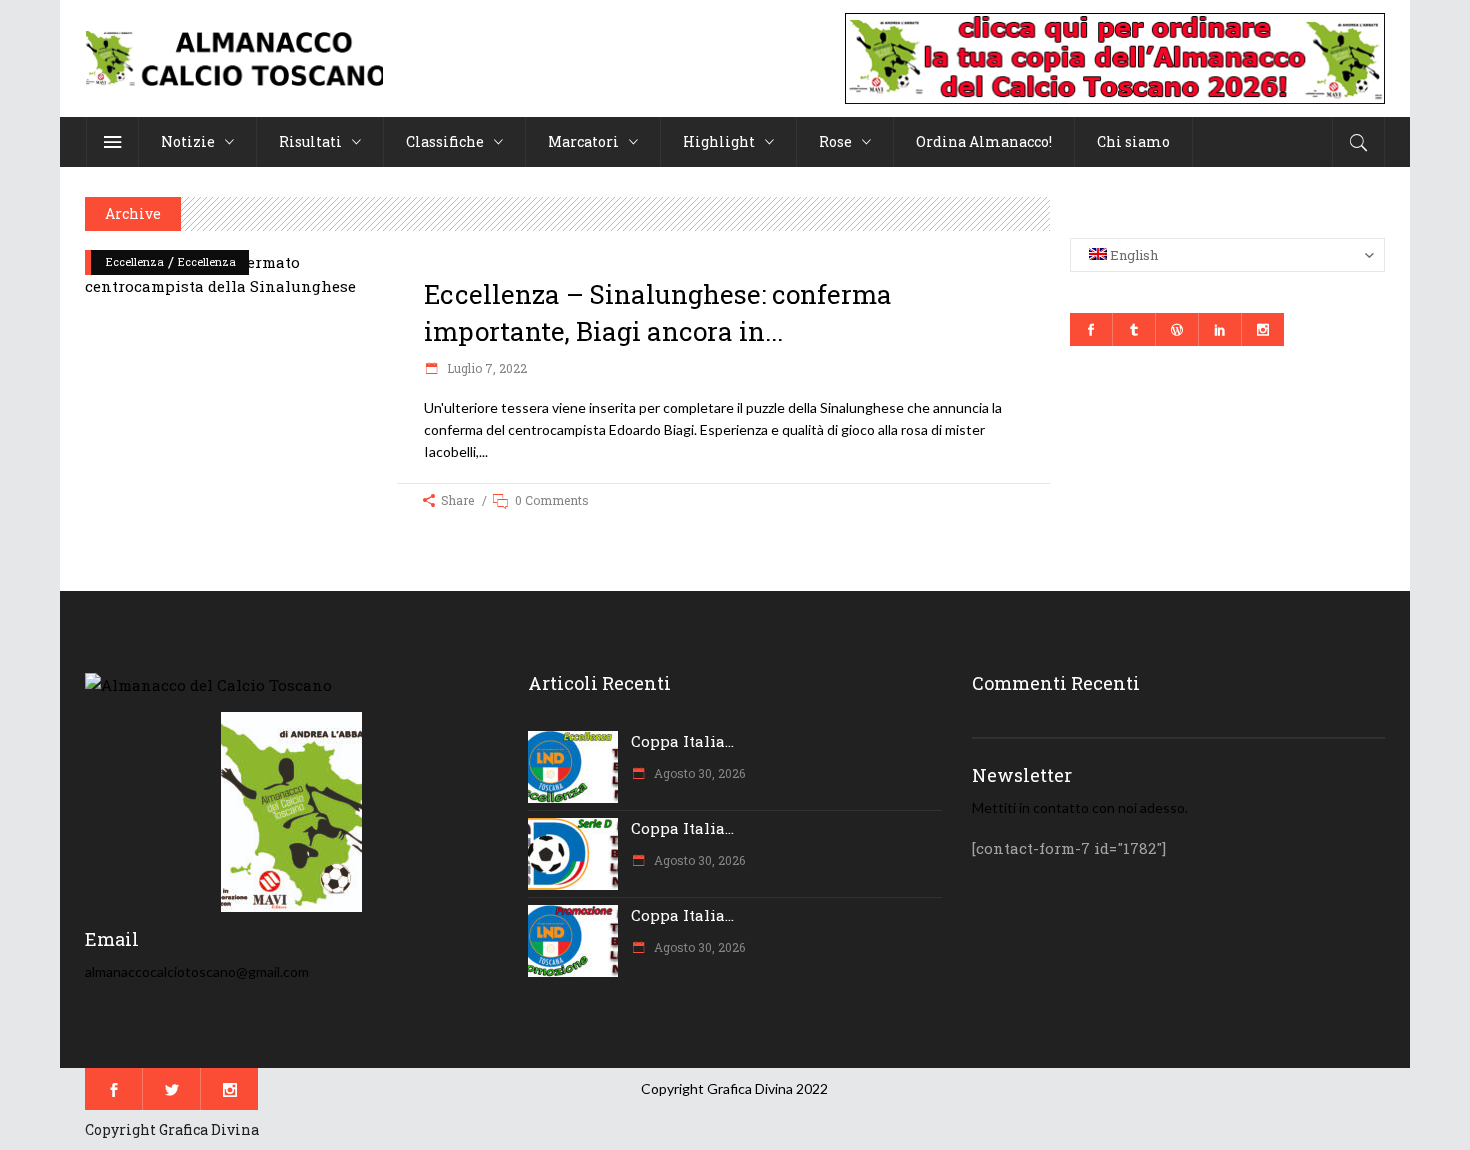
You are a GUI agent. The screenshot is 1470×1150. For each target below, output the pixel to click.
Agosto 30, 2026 (698, 773)
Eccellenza (135, 261)
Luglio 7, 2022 (485, 368)
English (1132, 255)
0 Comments (552, 500)
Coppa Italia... (682, 741)
